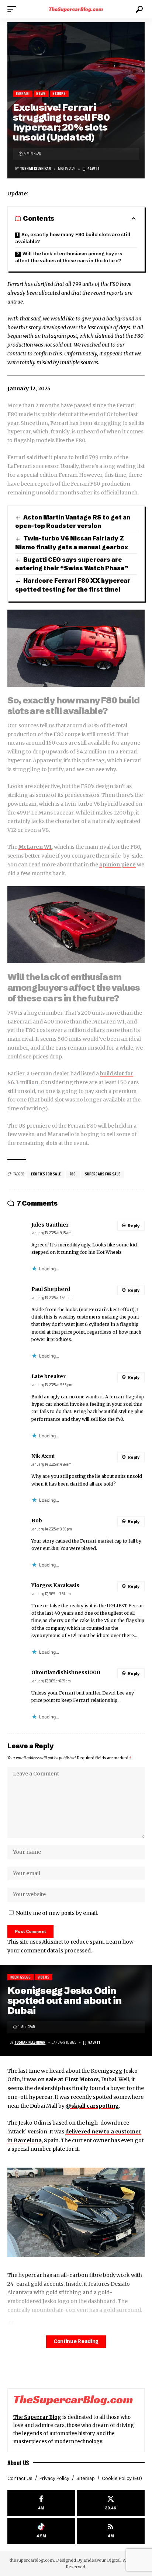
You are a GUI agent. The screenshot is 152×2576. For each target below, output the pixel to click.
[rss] (111, 2531)
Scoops (59, 94)
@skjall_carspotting (92, 2106)
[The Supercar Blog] (76, 9)
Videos (44, 1977)
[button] (14, 9)
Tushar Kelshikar (35, 169)
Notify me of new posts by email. (57, 1913)
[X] (111, 2503)
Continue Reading (76, 2341)
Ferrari (23, 94)
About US (18, 2463)
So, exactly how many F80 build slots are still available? (73, 238)
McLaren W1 (35, 847)
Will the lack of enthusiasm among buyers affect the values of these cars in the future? (69, 257)
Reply (134, 1226)
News (41, 94)
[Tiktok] (41, 2531)
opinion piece (118, 865)
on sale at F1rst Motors (68, 2079)
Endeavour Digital (102, 2560)
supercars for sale (103, 1174)
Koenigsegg (21, 1977)
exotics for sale (46, 1174)
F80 (73, 1174)
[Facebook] (41, 2503)
